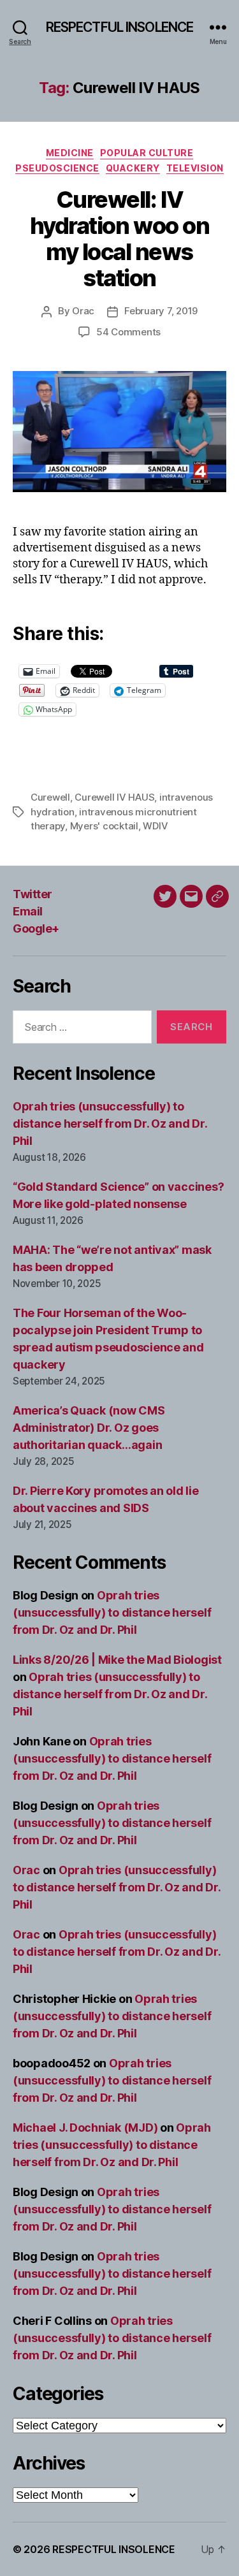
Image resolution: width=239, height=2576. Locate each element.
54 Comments (128, 332)
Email (28, 911)
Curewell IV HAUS (114, 797)
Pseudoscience (57, 168)
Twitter (33, 894)
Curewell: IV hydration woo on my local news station (119, 239)
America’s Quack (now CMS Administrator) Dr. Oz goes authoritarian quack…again (89, 1428)
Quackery (133, 168)
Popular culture (147, 153)
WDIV (155, 826)
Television (195, 168)
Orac (83, 311)
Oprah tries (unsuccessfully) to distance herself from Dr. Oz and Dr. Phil (110, 1124)
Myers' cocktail (104, 826)
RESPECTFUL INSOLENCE (120, 27)
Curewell (50, 797)
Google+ (36, 928)
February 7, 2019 (161, 311)
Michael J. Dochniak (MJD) (85, 2128)
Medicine (70, 153)
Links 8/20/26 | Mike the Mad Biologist (117, 1660)
